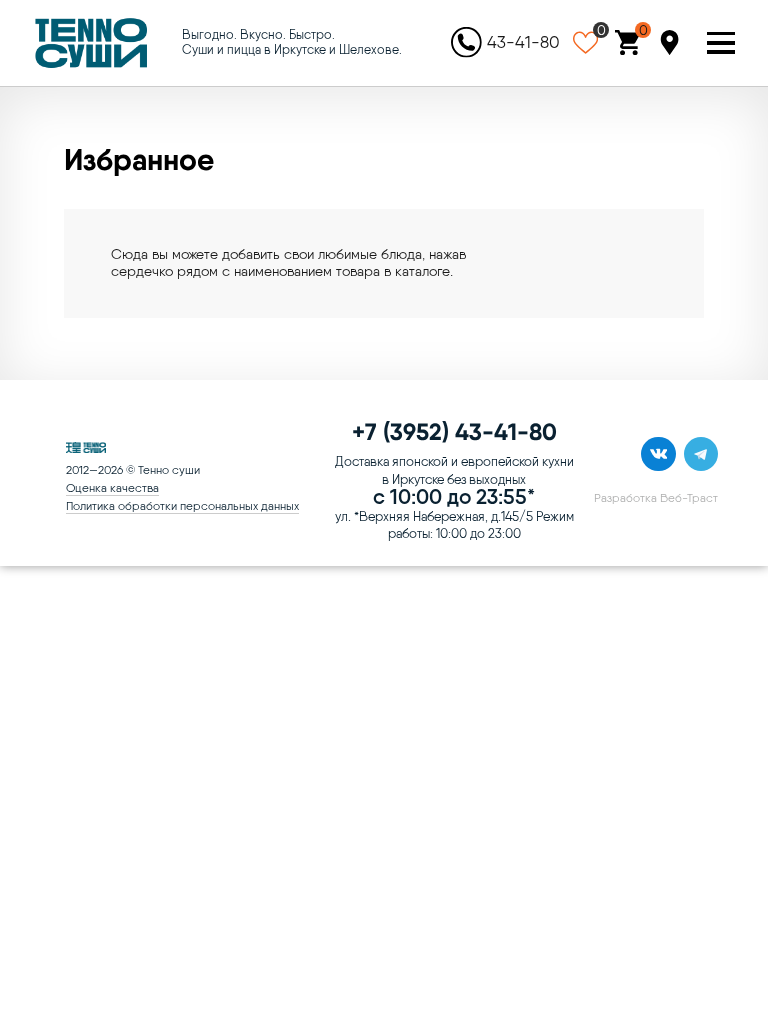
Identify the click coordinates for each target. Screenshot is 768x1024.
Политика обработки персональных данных (182, 506)
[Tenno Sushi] (92, 43)
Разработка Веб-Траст (656, 498)
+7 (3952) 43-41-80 (454, 432)
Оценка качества (112, 488)
